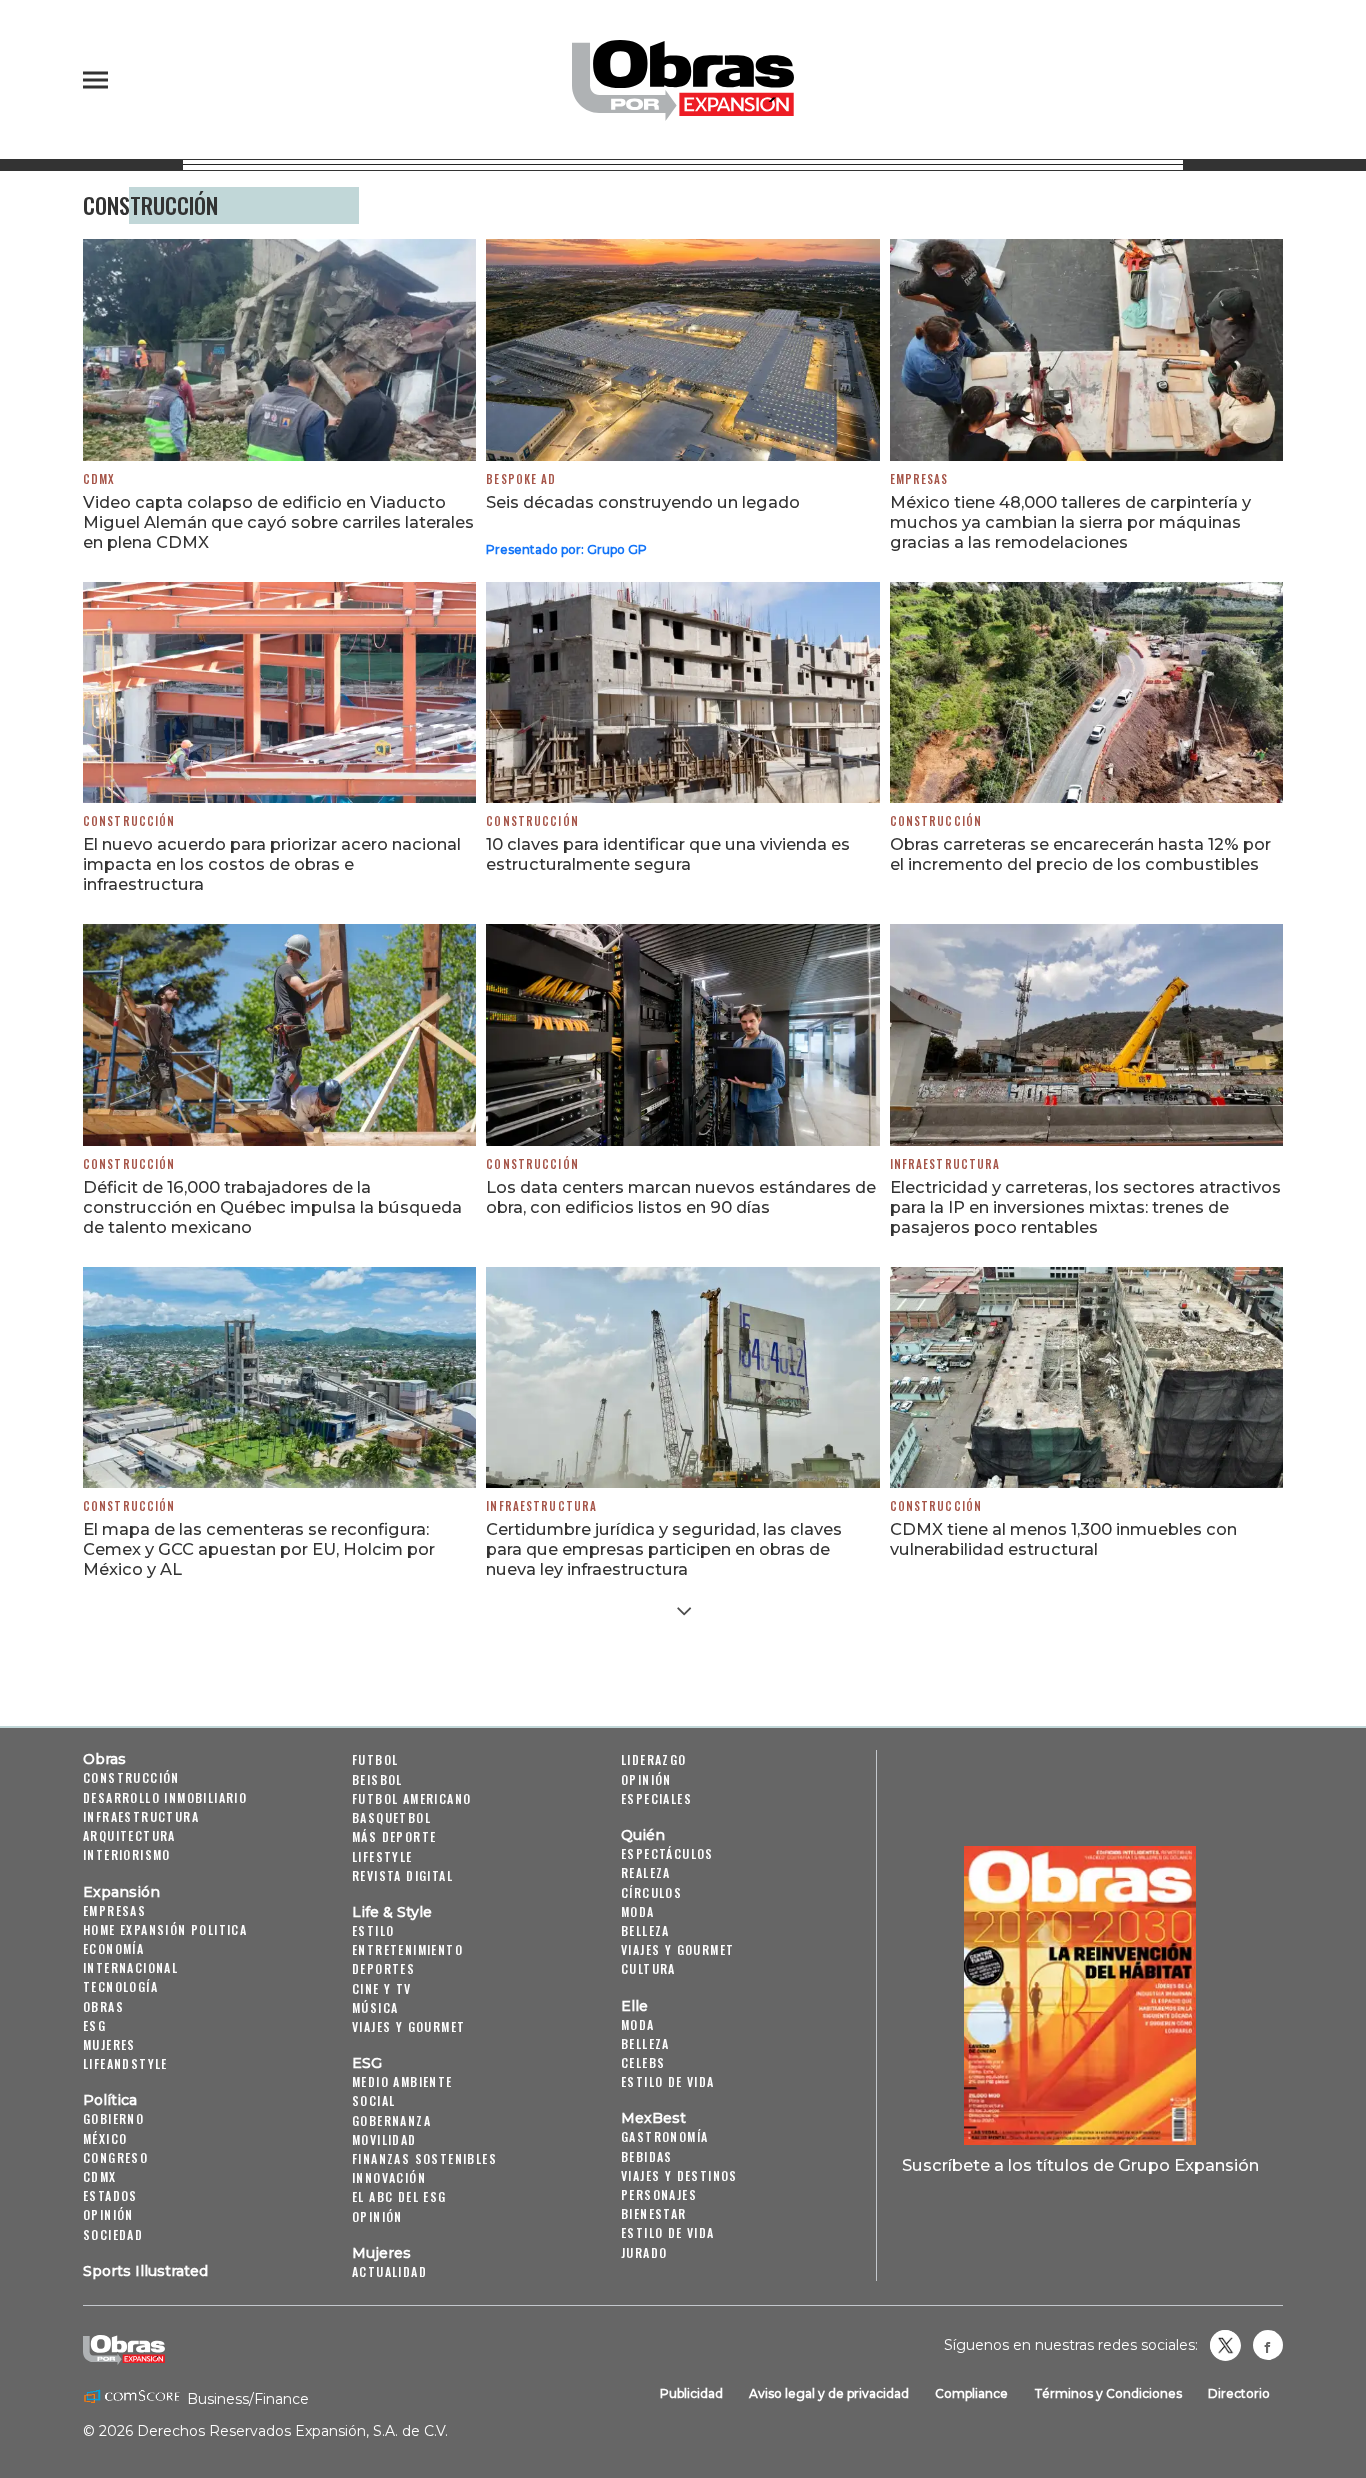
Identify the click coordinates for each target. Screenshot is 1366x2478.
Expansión (121, 1892)
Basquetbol (391, 1817)
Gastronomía (664, 2136)
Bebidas (647, 2156)
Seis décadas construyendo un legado (643, 502)
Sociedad (113, 2234)
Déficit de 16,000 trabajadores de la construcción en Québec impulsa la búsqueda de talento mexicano (272, 1207)
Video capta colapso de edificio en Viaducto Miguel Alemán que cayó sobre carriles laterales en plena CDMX (278, 522)
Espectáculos (667, 1853)
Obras (104, 1759)
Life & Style (392, 1912)
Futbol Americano (411, 1798)
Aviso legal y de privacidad (829, 2393)
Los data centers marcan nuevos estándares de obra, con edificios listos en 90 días (681, 1197)
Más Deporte (394, 1836)
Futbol (375, 1759)
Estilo (373, 1930)
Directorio (1239, 2393)
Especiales (656, 1798)
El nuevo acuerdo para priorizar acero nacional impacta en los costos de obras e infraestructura (272, 864)
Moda (638, 1911)
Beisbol (377, 1779)
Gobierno (113, 2118)
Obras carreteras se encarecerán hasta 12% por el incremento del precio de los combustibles (1080, 854)
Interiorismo (127, 1854)
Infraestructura (945, 1164)
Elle (634, 2006)
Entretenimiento (407, 1949)
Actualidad (389, 2271)
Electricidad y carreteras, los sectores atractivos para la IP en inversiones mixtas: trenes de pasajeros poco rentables (1085, 1207)
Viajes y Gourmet (408, 2026)
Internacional (130, 1967)
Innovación (389, 2177)
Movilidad (384, 2139)
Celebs (643, 2062)
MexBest (653, 2118)
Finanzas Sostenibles (424, 2158)
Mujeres (109, 2044)
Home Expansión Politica (165, 1929)
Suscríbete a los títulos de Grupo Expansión (1080, 2165)
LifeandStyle (125, 2063)
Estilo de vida (668, 2081)
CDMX (99, 479)
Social (373, 2100)
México (105, 2138)
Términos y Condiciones (1108, 2393)
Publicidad (691, 2393)
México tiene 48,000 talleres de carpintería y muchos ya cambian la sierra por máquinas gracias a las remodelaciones (1070, 522)
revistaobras (1225, 2345)
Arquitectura (129, 1835)
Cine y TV (382, 1988)
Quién (643, 1835)
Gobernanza (391, 2120)
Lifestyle (382, 1856)
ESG (94, 2025)
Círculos (651, 1892)
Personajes (659, 2194)
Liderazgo (654, 1759)
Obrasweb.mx (1268, 2345)
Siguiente (683, 1611)
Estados (110, 2195)
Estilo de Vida (668, 2232)
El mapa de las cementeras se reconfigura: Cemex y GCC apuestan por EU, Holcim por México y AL (259, 1549)
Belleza (645, 1930)
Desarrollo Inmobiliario (165, 1797)
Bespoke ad (521, 479)
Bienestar (654, 2213)
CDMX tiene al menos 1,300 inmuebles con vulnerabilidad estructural (1063, 1539)
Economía (113, 1948)
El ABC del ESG (399, 2196)
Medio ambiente (402, 2081)
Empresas (919, 479)
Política (110, 2100)
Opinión (108, 2214)
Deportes (383, 1968)
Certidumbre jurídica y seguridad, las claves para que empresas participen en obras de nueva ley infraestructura (664, 1549)
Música (375, 2007)
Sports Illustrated (145, 2271)
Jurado (644, 2252)
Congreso (115, 2157)
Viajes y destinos (679, 2175)
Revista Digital (402, 1875)
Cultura (648, 1968)
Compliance (971, 2393)
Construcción (129, 821)
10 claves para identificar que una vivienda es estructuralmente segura (668, 854)
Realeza (646, 1872)
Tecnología (120, 1986)
